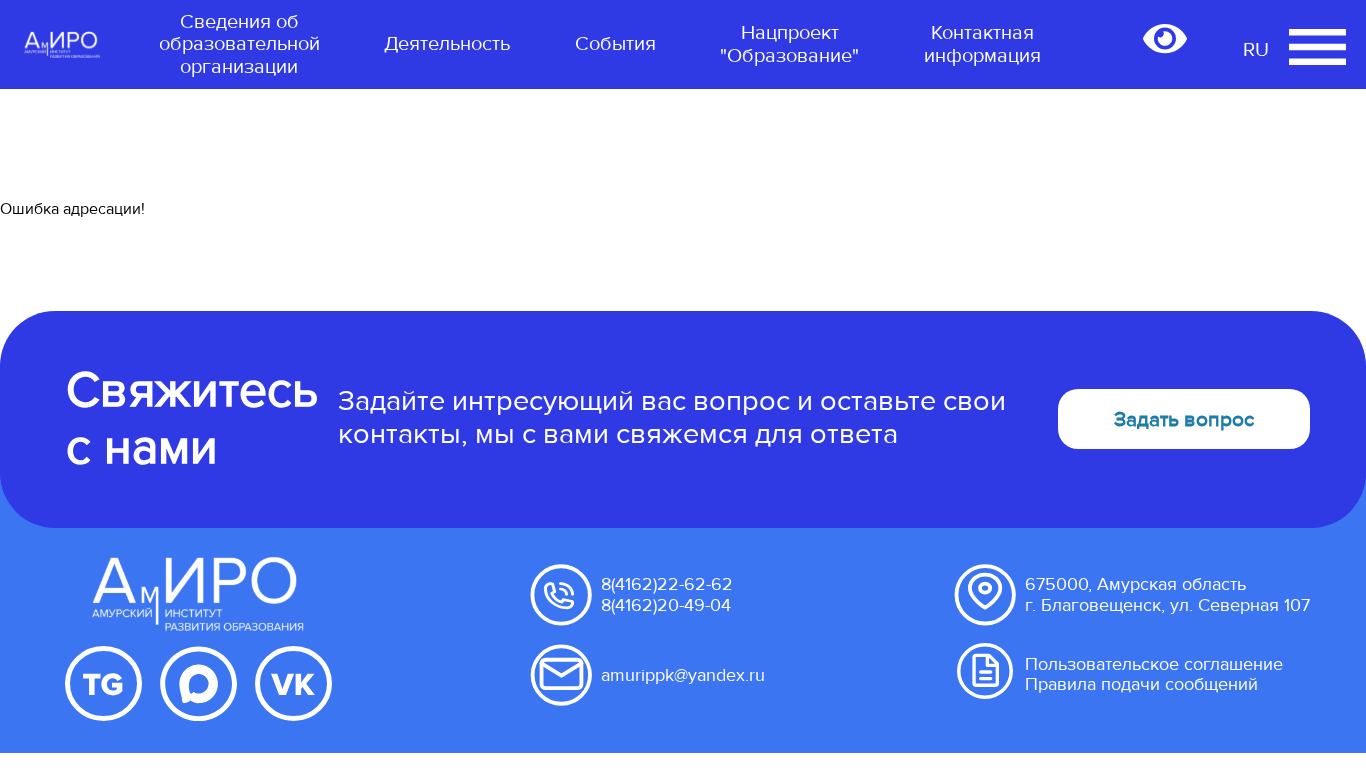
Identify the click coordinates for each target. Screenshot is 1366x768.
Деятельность (447, 44)
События (615, 44)
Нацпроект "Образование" (789, 44)
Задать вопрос (1184, 419)
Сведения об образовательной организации (239, 44)
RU (1256, 50)
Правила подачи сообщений (1141, 684)
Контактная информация (982, 44)
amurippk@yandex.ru (683, 675)
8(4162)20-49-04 (666, 605)
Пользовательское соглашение (1154, 664)
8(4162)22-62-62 (667, 584)
